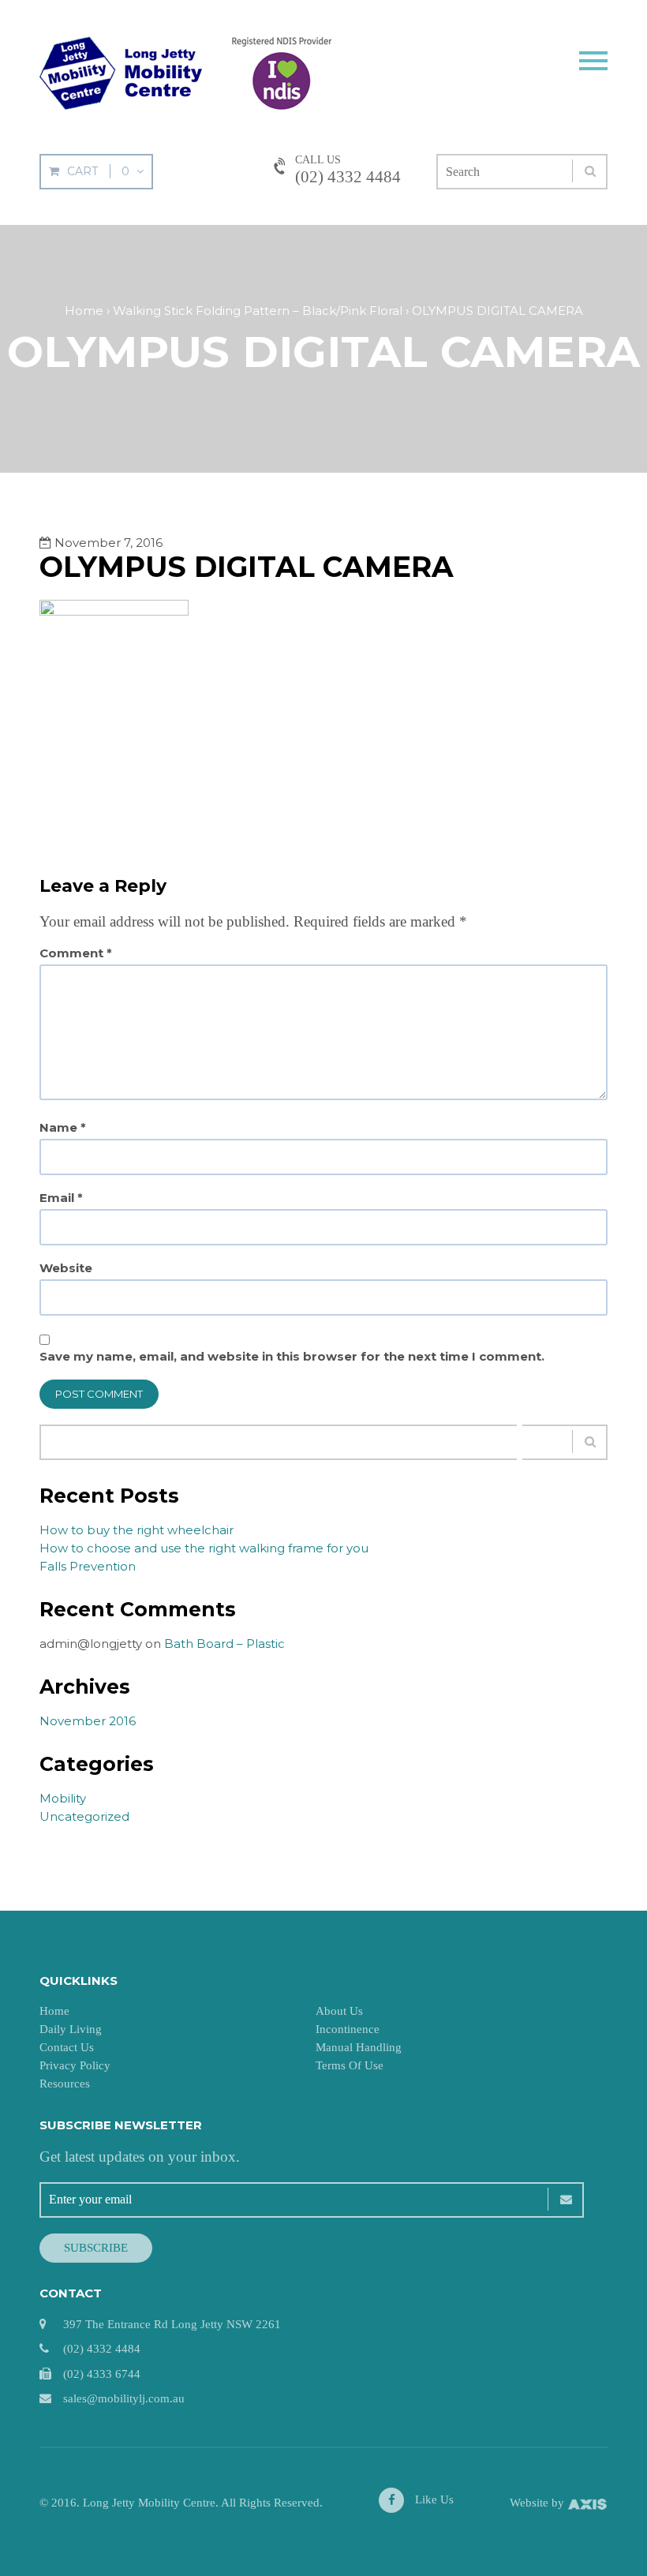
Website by (539, 2503)
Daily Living (71, 2029)
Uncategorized (84, 1816)
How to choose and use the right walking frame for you (204, 1548)
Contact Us (67, 2047)
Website (66, 1268)
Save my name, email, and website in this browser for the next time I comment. (292, 1357)
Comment (76, 953)
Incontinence (348, 2029)
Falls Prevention (88, 1566)
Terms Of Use (350, 2065)
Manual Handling (359, 2047)
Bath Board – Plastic (224, 1644)
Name (63, 1128)
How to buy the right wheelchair (137, 1530)
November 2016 (88, 1721)
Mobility (63, 1798)
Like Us (433, 2499)
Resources (65, 2084)
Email (61, 1198)
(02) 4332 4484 (348, 177)
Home (54, 2011)
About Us (339, 2011)
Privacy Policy (75, 2065)
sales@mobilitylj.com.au (124, 2398)
